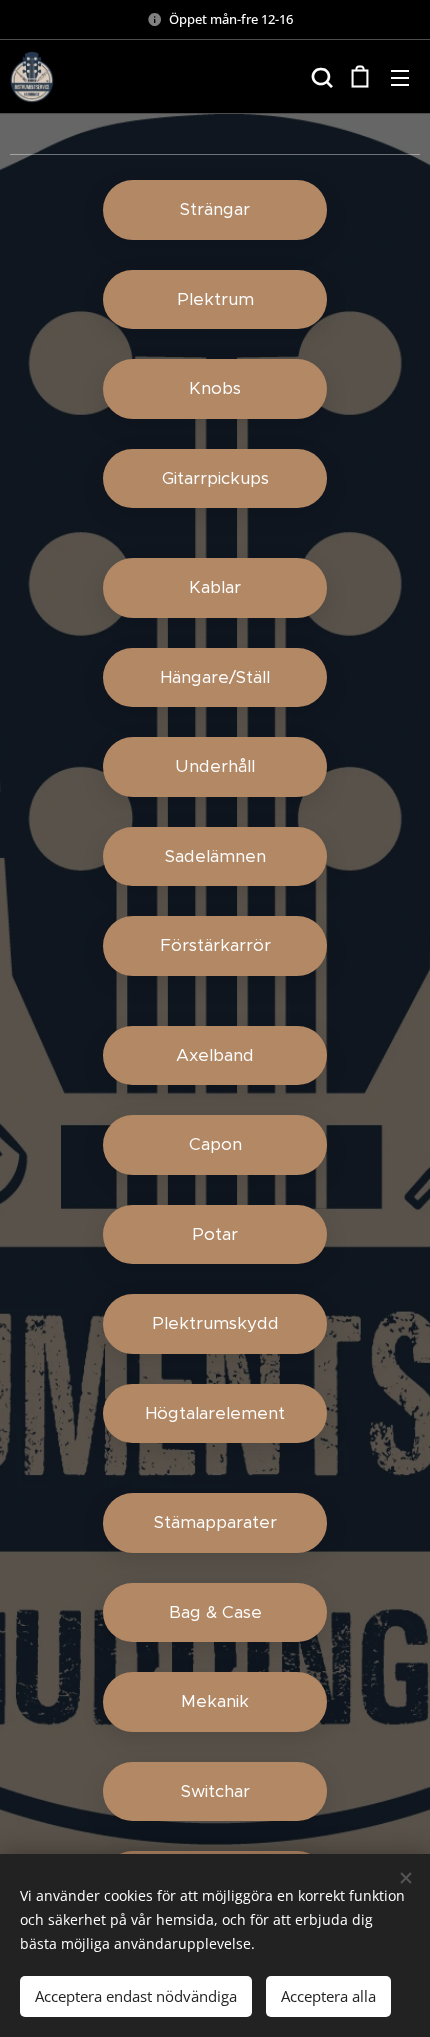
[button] (320, 77)
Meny (400, 77)
